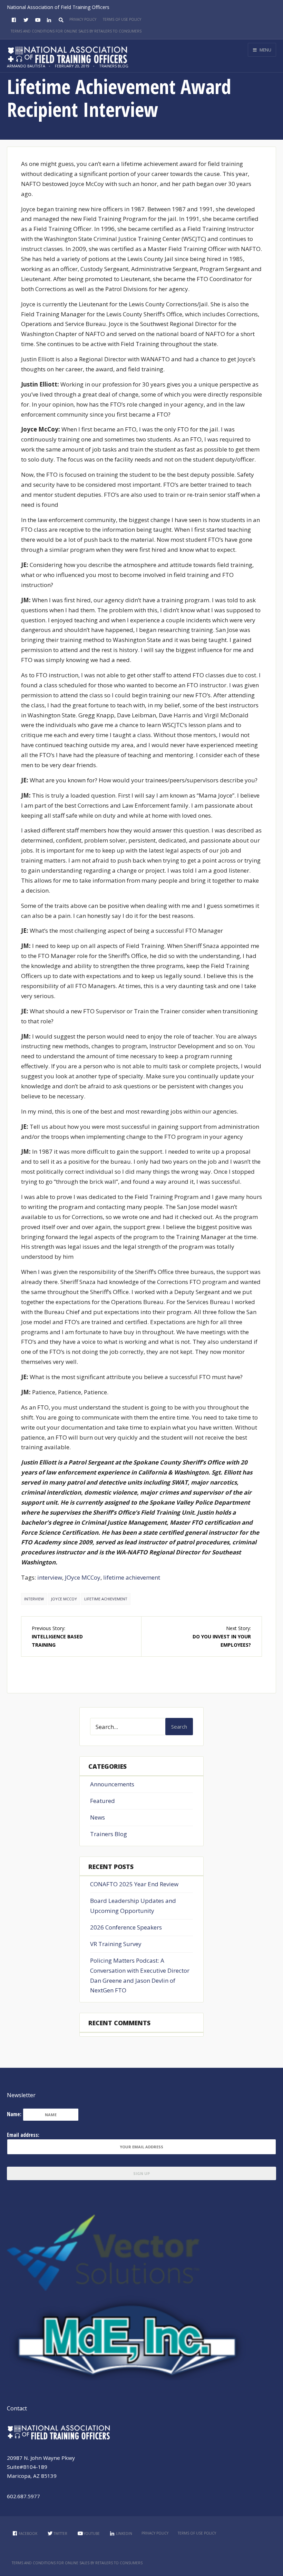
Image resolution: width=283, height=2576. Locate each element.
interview (50, 1577)
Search (179, 1727)
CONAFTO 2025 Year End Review (134, 1884)
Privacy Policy (83, 19)
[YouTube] (37, 20)
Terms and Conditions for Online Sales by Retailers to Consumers (76, 31)
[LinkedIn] (48, 20)
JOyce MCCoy (83, 1577)
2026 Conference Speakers (126, 1927)
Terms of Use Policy (122, 19)
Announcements (112, 1784)
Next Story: (222, 1636)
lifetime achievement (132, 1577)
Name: (14, 2114)
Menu (265, 50)
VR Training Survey (116, 1944)
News (97, 1817)
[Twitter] (25, 20)
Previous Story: (57, 1636)
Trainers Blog (109, 1834)
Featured (103, 1801)
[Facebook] (13, 20)
